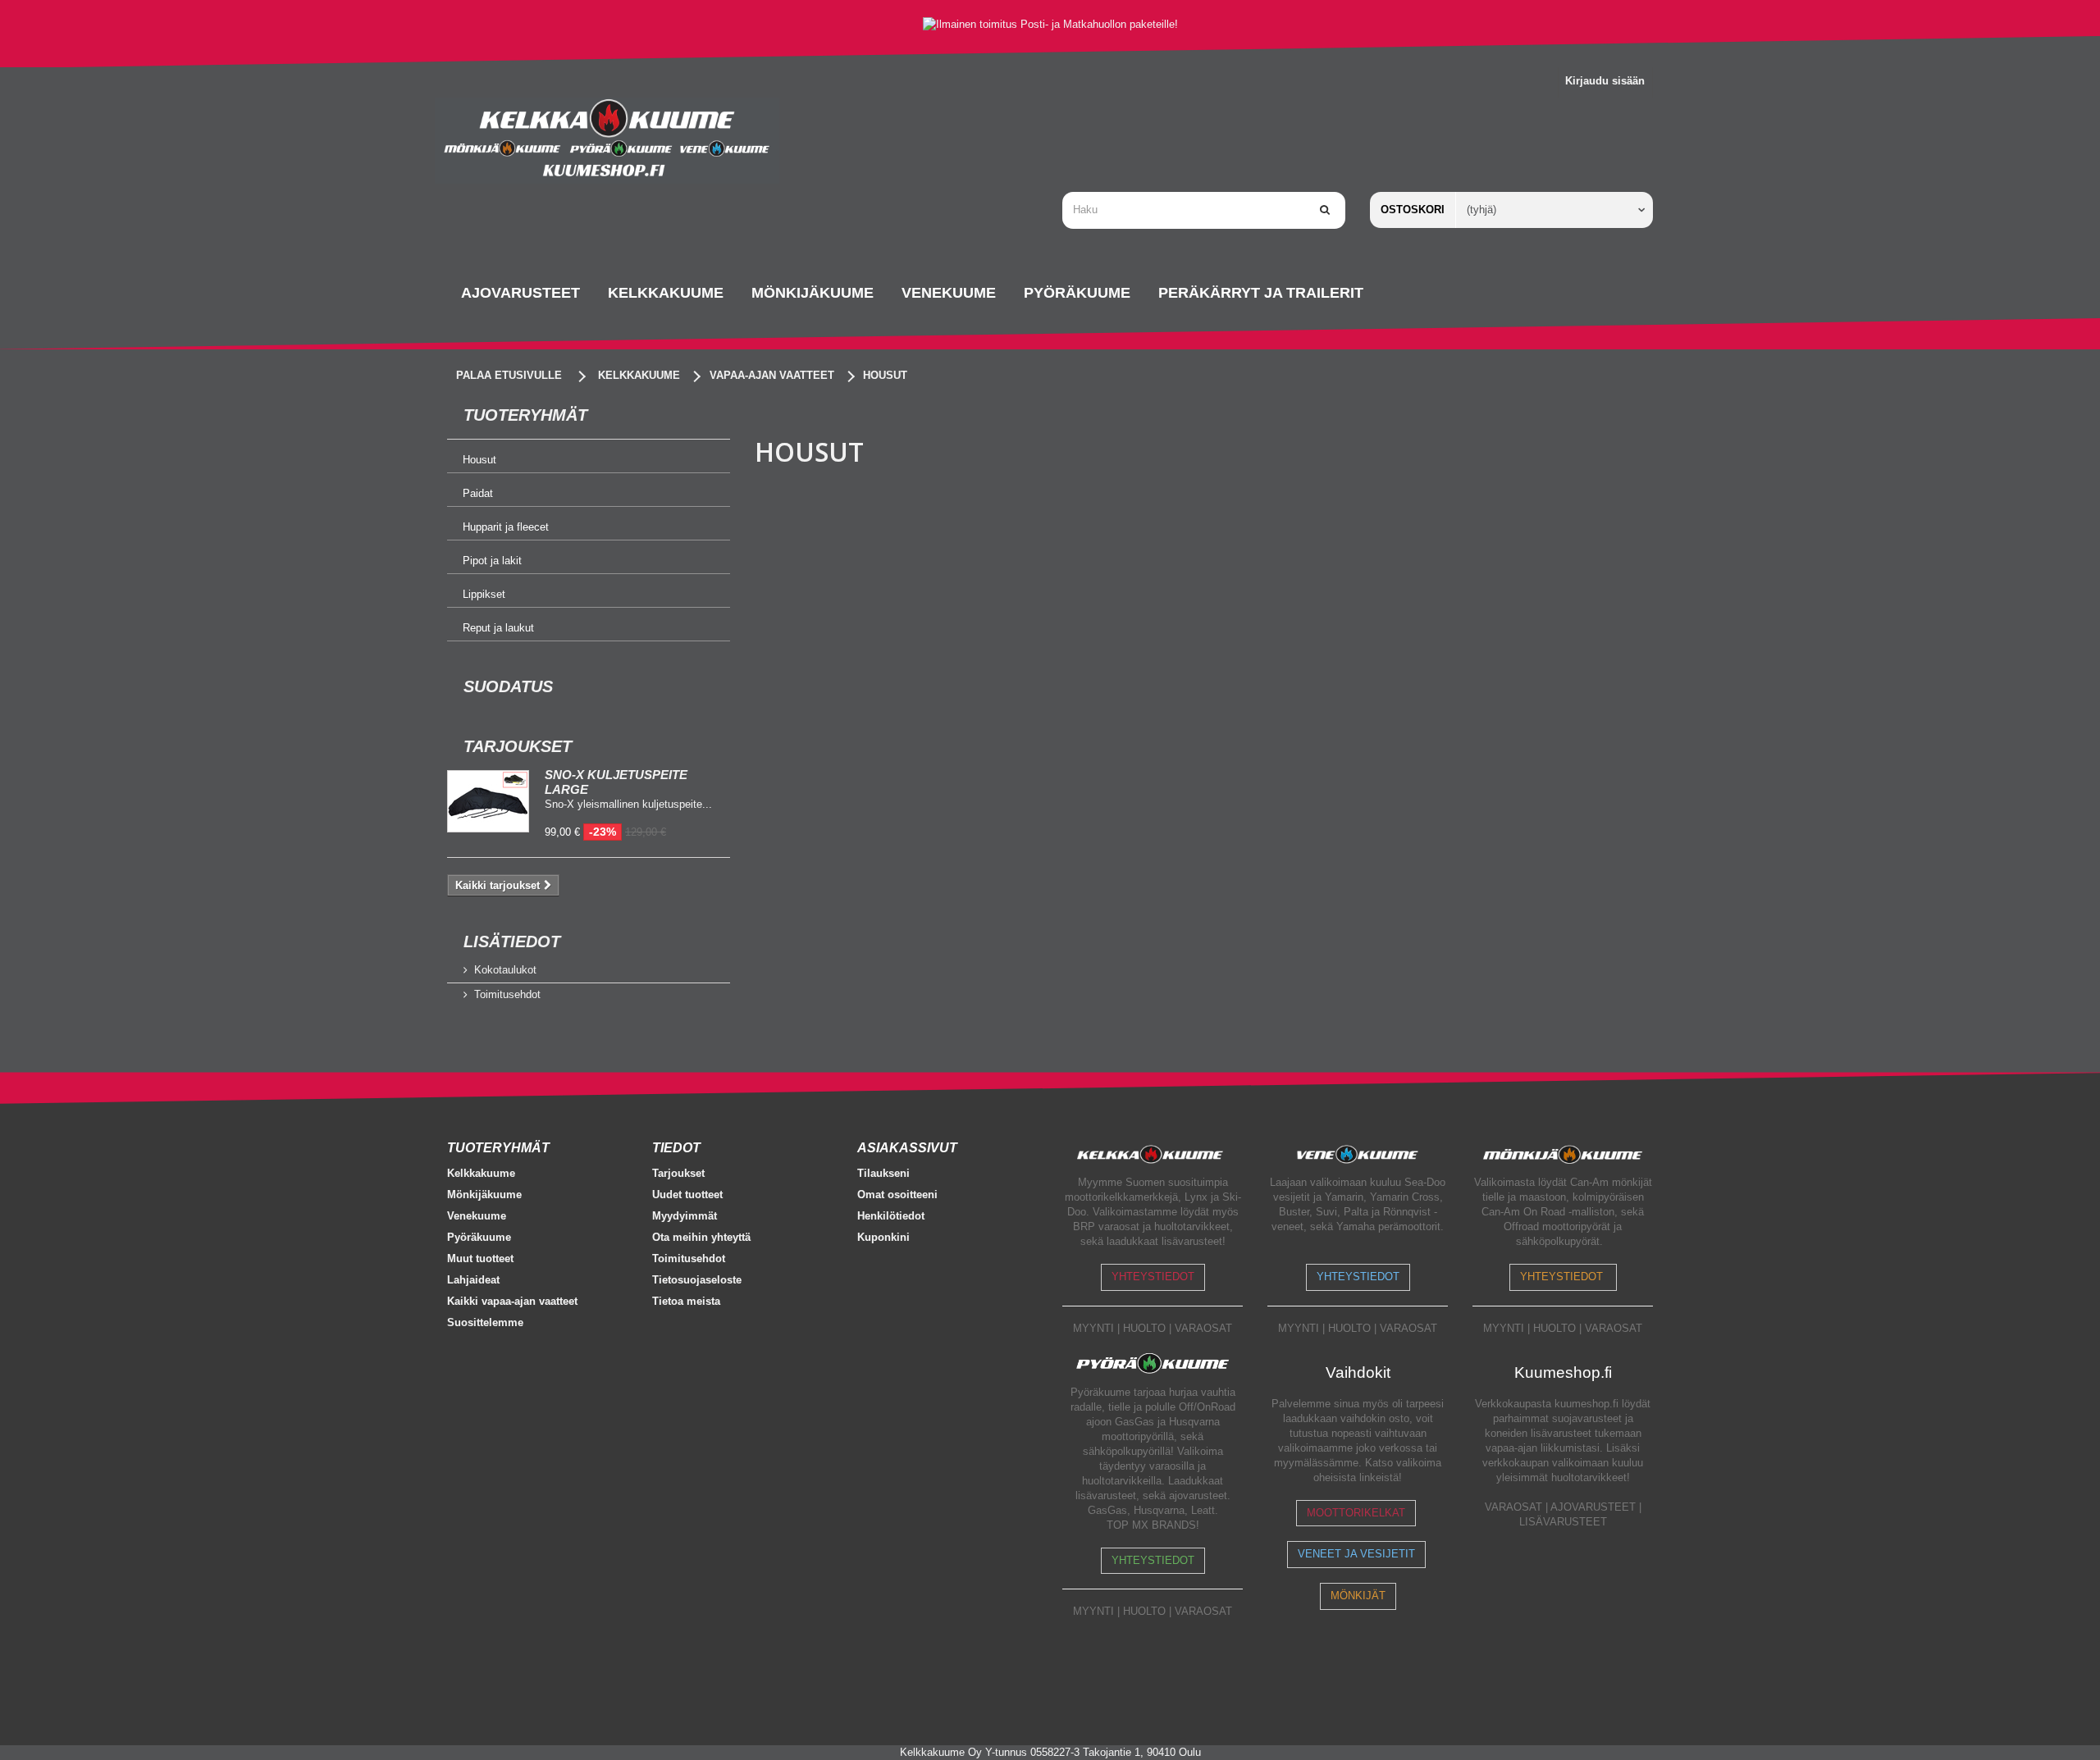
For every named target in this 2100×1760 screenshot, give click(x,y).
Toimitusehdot (507, 994)
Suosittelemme (485, 1322)
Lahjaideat (473, 1280)
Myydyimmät (685, 1216)
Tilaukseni (883, 1173)
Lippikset (484, 594)
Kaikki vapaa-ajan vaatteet (512, 1301)
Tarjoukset (518, 746)
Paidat (478, 493)
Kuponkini (883, 1237)
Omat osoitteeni (897, 1195)
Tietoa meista (686, 1301)
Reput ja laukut (498, 628)
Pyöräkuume (479, 1237)
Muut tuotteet (480, 1258)
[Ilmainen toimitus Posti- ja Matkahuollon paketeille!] (1050, 24)
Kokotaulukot (505, 970)
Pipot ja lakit (492, 561)
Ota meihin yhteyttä (701, 1237)
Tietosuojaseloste (697, 1280)
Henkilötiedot (891, 1216)
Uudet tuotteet (687, 1195)
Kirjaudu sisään (1605, 81)
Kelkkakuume (481, 1173)
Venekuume (477, 1216)
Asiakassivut (907, 1148)
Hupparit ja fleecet (506, 527)
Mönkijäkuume (484, 1195)
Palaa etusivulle (509, 375)
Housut (479, 460)
